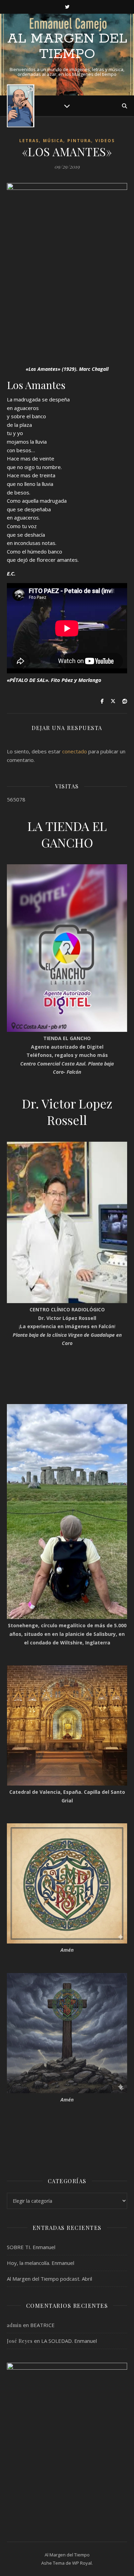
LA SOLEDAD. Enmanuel (69, 2341)
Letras (29, 141)
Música (53, 141)
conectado (75, 751)
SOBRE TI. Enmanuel (31, 2247)
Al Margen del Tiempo (67, 46)
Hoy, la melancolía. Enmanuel (41, 2263)
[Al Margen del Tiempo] (21, 106)
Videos (105, 141)
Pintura (79, 141)
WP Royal (82, 2563)
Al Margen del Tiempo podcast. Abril (49, 2279)
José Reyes (20, 2341)
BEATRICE (42, 2325)
